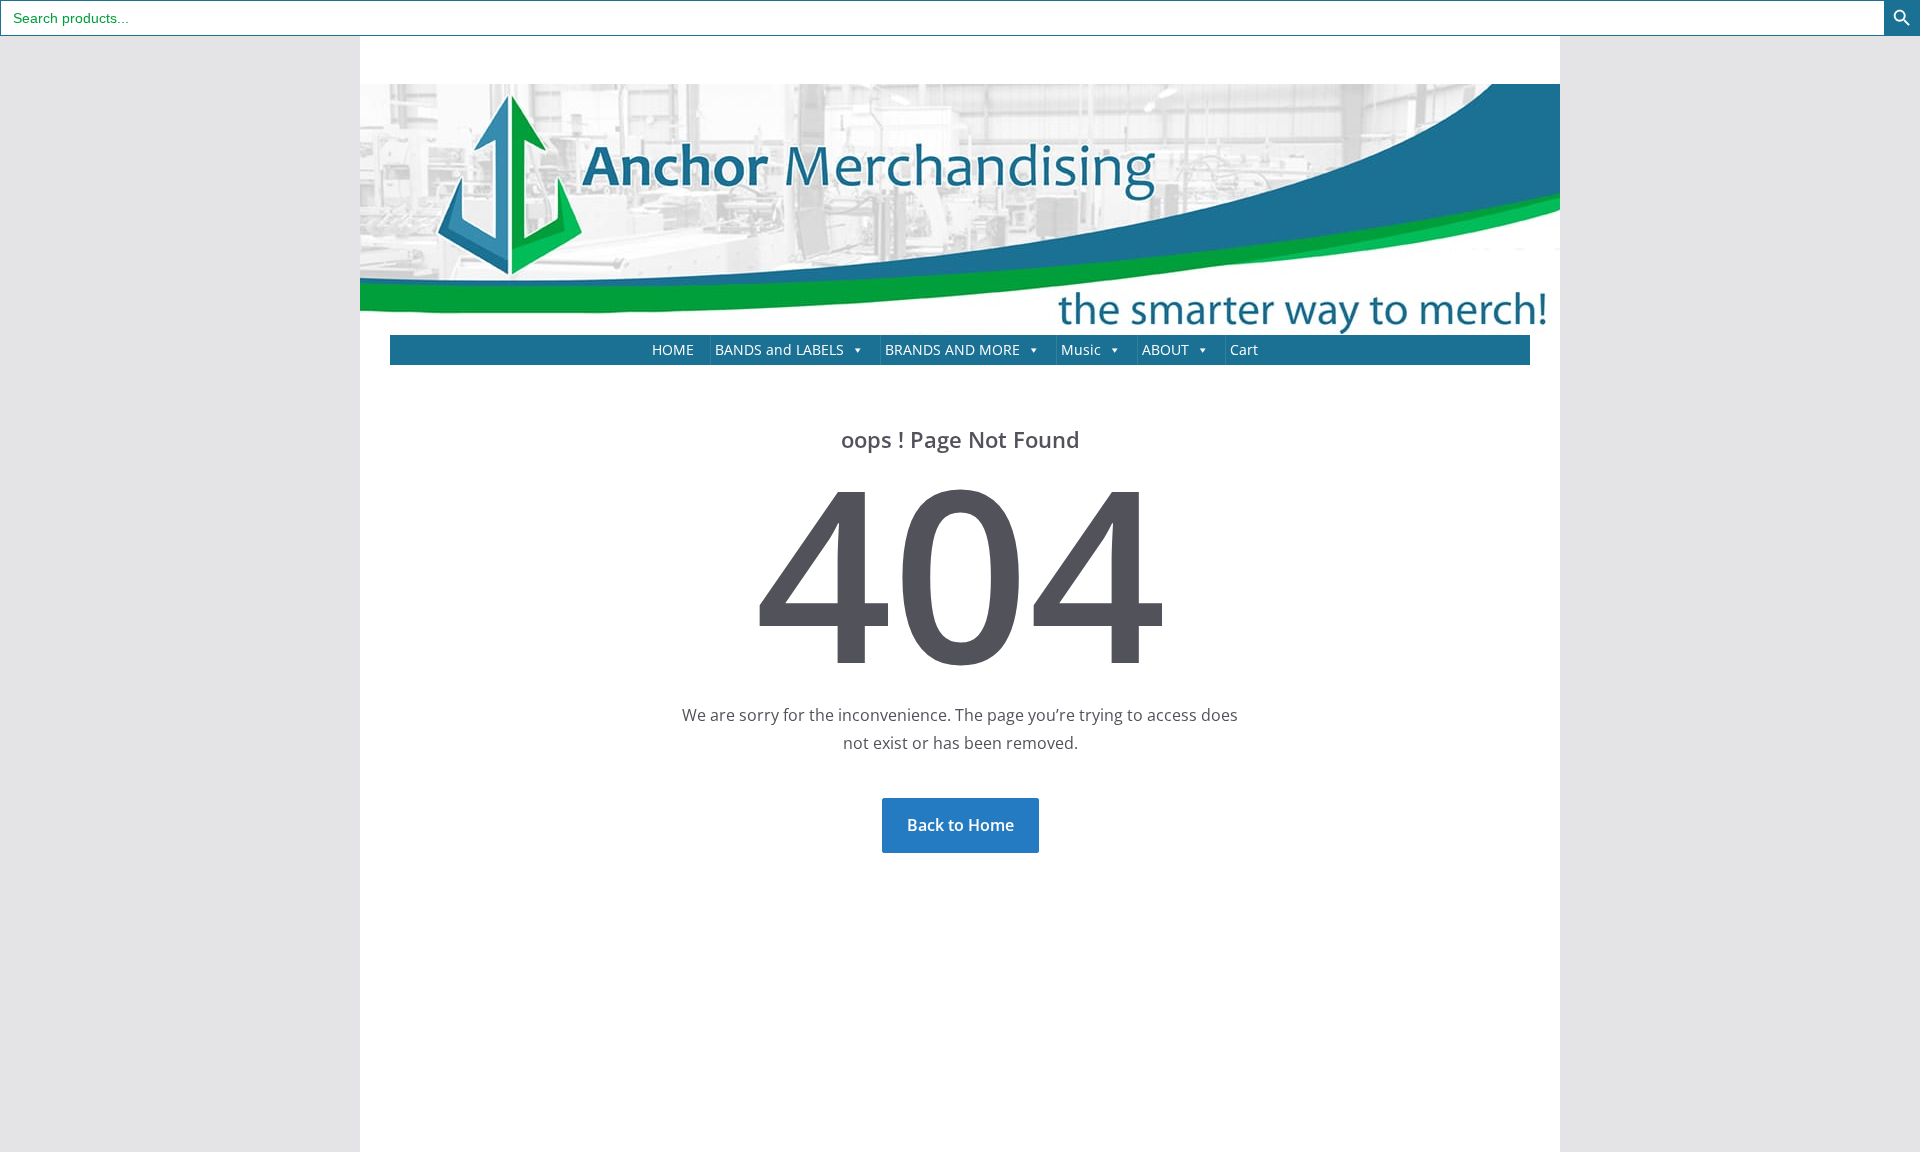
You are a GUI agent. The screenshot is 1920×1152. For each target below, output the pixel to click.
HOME (673, 349)
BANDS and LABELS (779, 349)
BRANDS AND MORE (952, 349)
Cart (1244, 349)
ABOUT (1165, 349)
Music (1081, 349)
